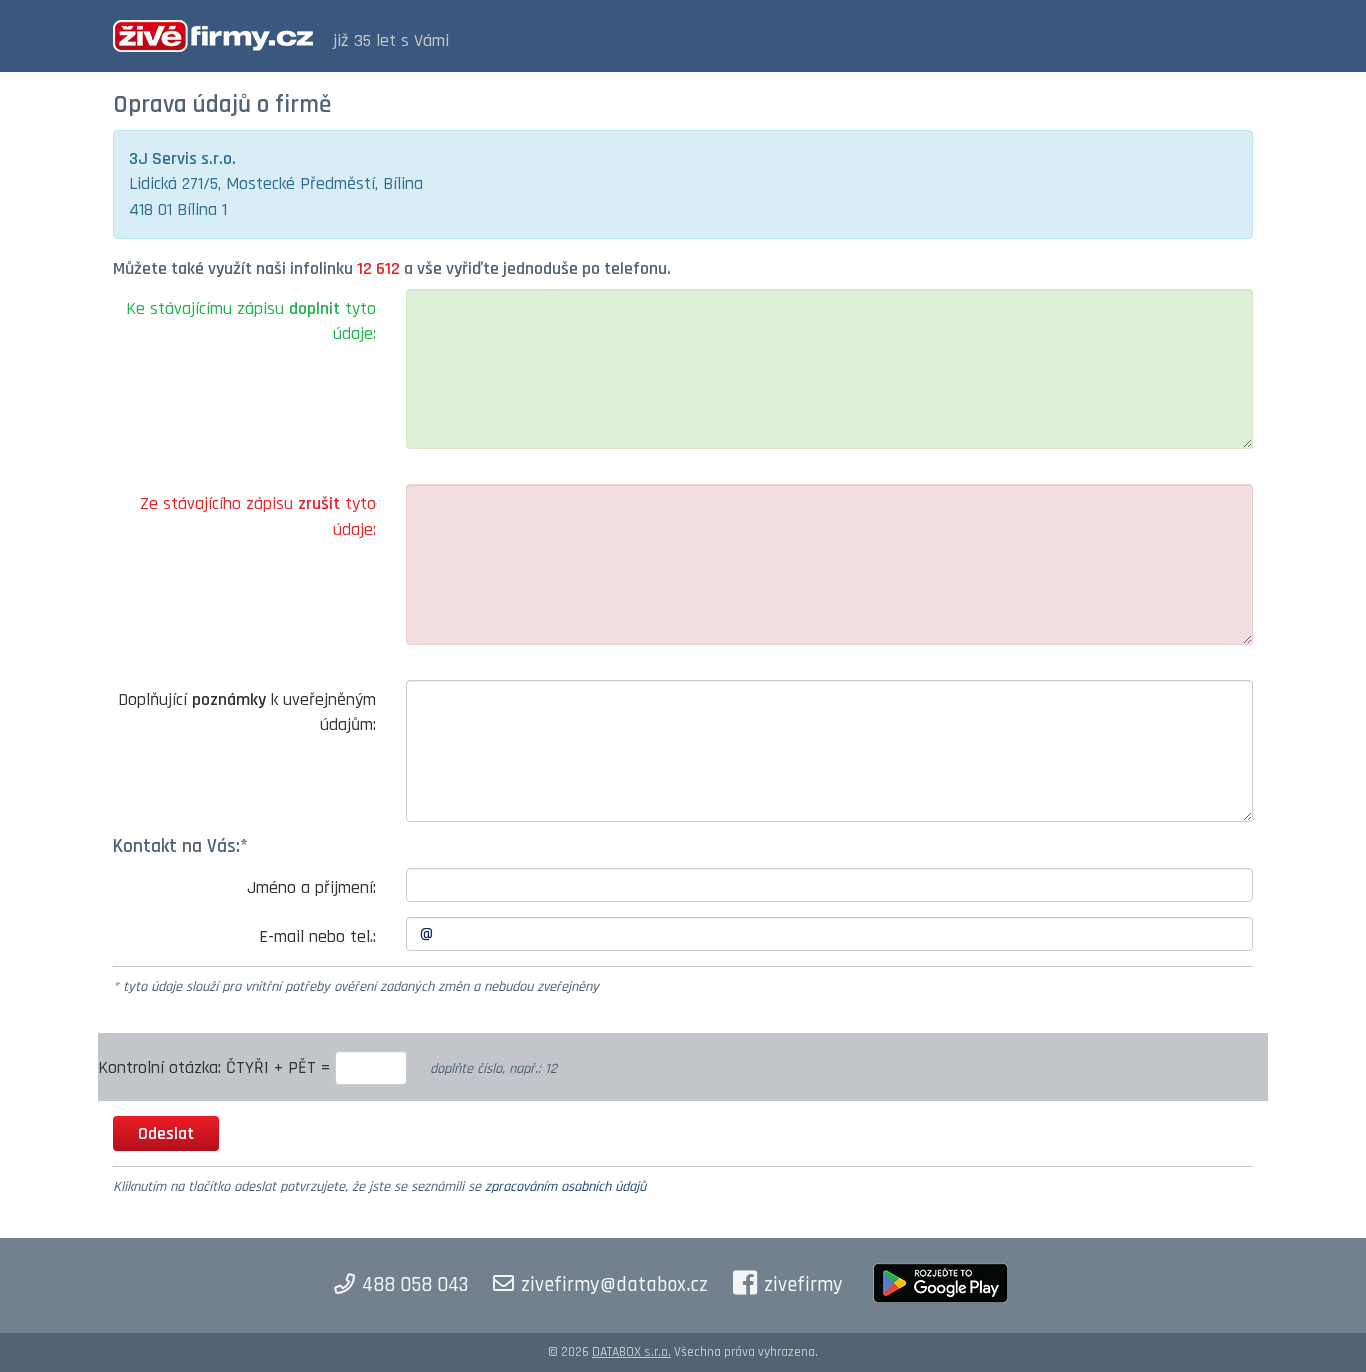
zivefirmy (803, 1285)
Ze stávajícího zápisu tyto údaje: (258, 516)
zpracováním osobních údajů (565, 1187)
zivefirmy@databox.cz (614, 1285)
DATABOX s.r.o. (631, 1352)
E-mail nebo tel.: (317, 936)
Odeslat (166, 1133)
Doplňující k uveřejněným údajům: (247, 712)
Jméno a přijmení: (311, 887)
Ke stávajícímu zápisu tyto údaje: (251, 321)
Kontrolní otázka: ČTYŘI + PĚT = (216, 1067)
